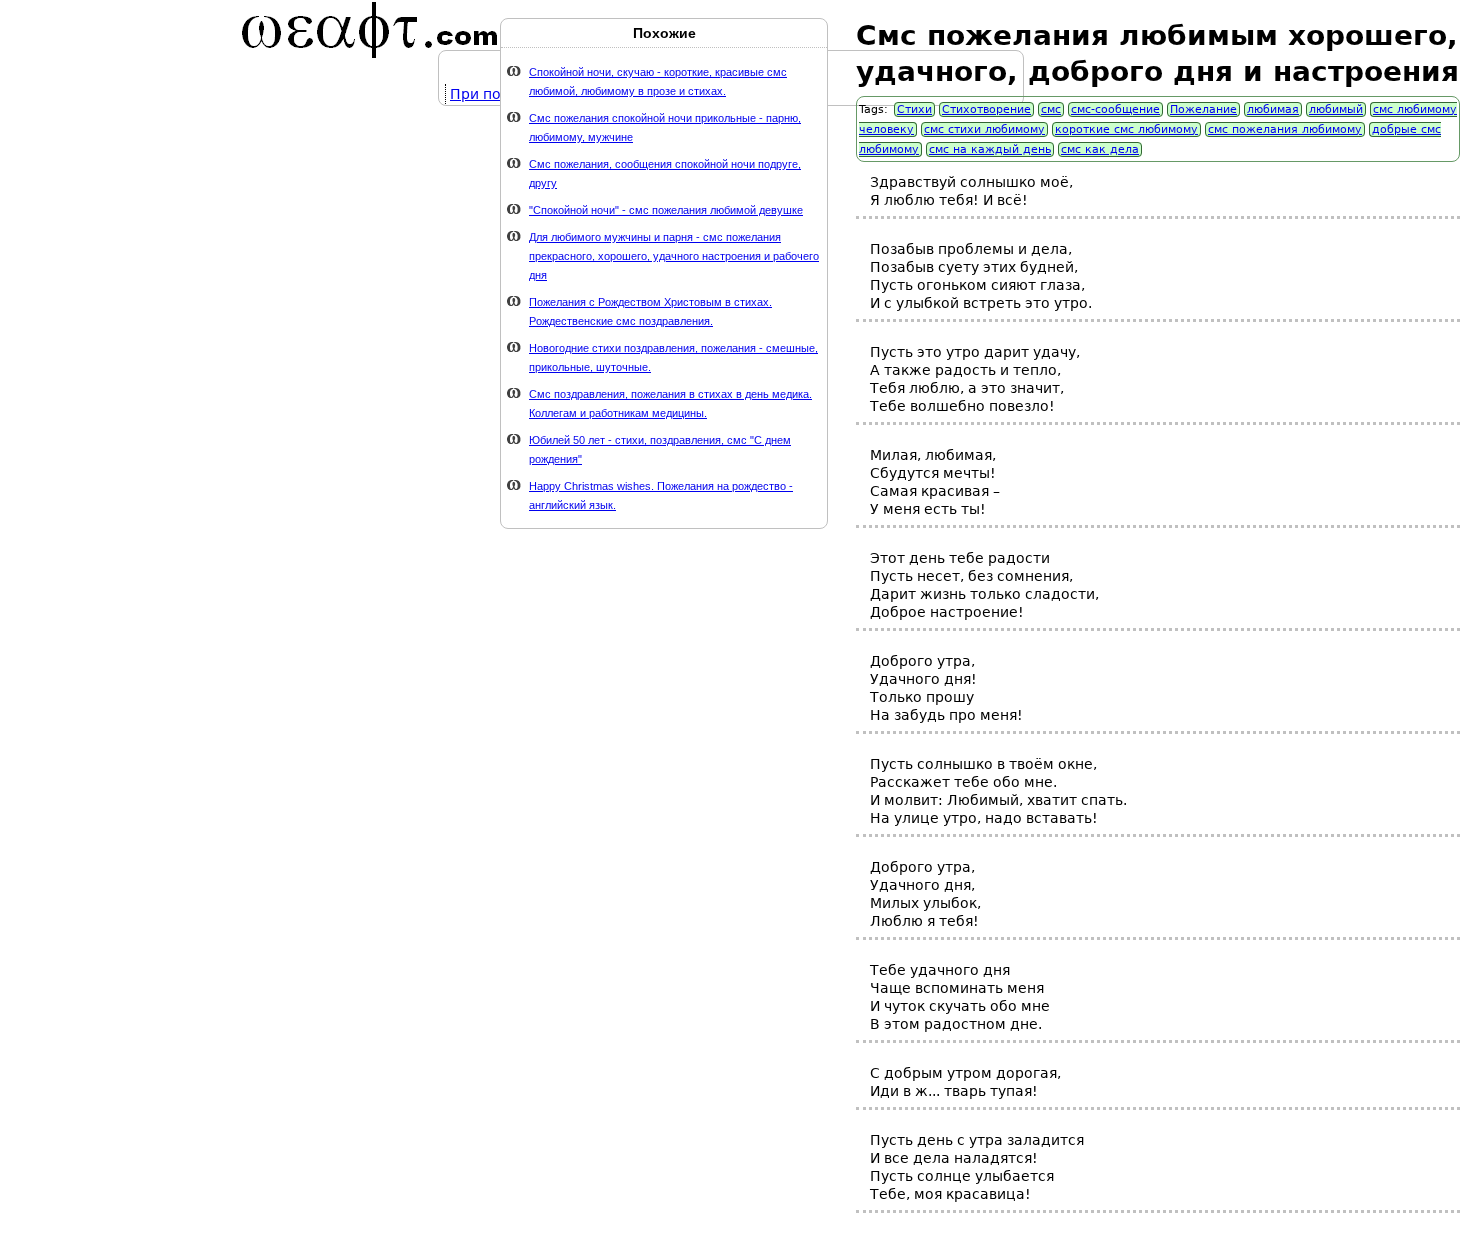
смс (1051, 109)
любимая (1273, 109)
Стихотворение (986, 109)
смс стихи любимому (984, 129)
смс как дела (1100, 149)
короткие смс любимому (1126, 129)
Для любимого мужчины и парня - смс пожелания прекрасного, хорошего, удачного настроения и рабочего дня (674, 256)
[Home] (370, 30)
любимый (1336, 109)
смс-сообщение (1115, 109)
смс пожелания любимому (1285, 129)
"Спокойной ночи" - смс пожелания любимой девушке (666, 210)
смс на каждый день (990, 149)
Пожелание (1203, 109)
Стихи (914, 109)
